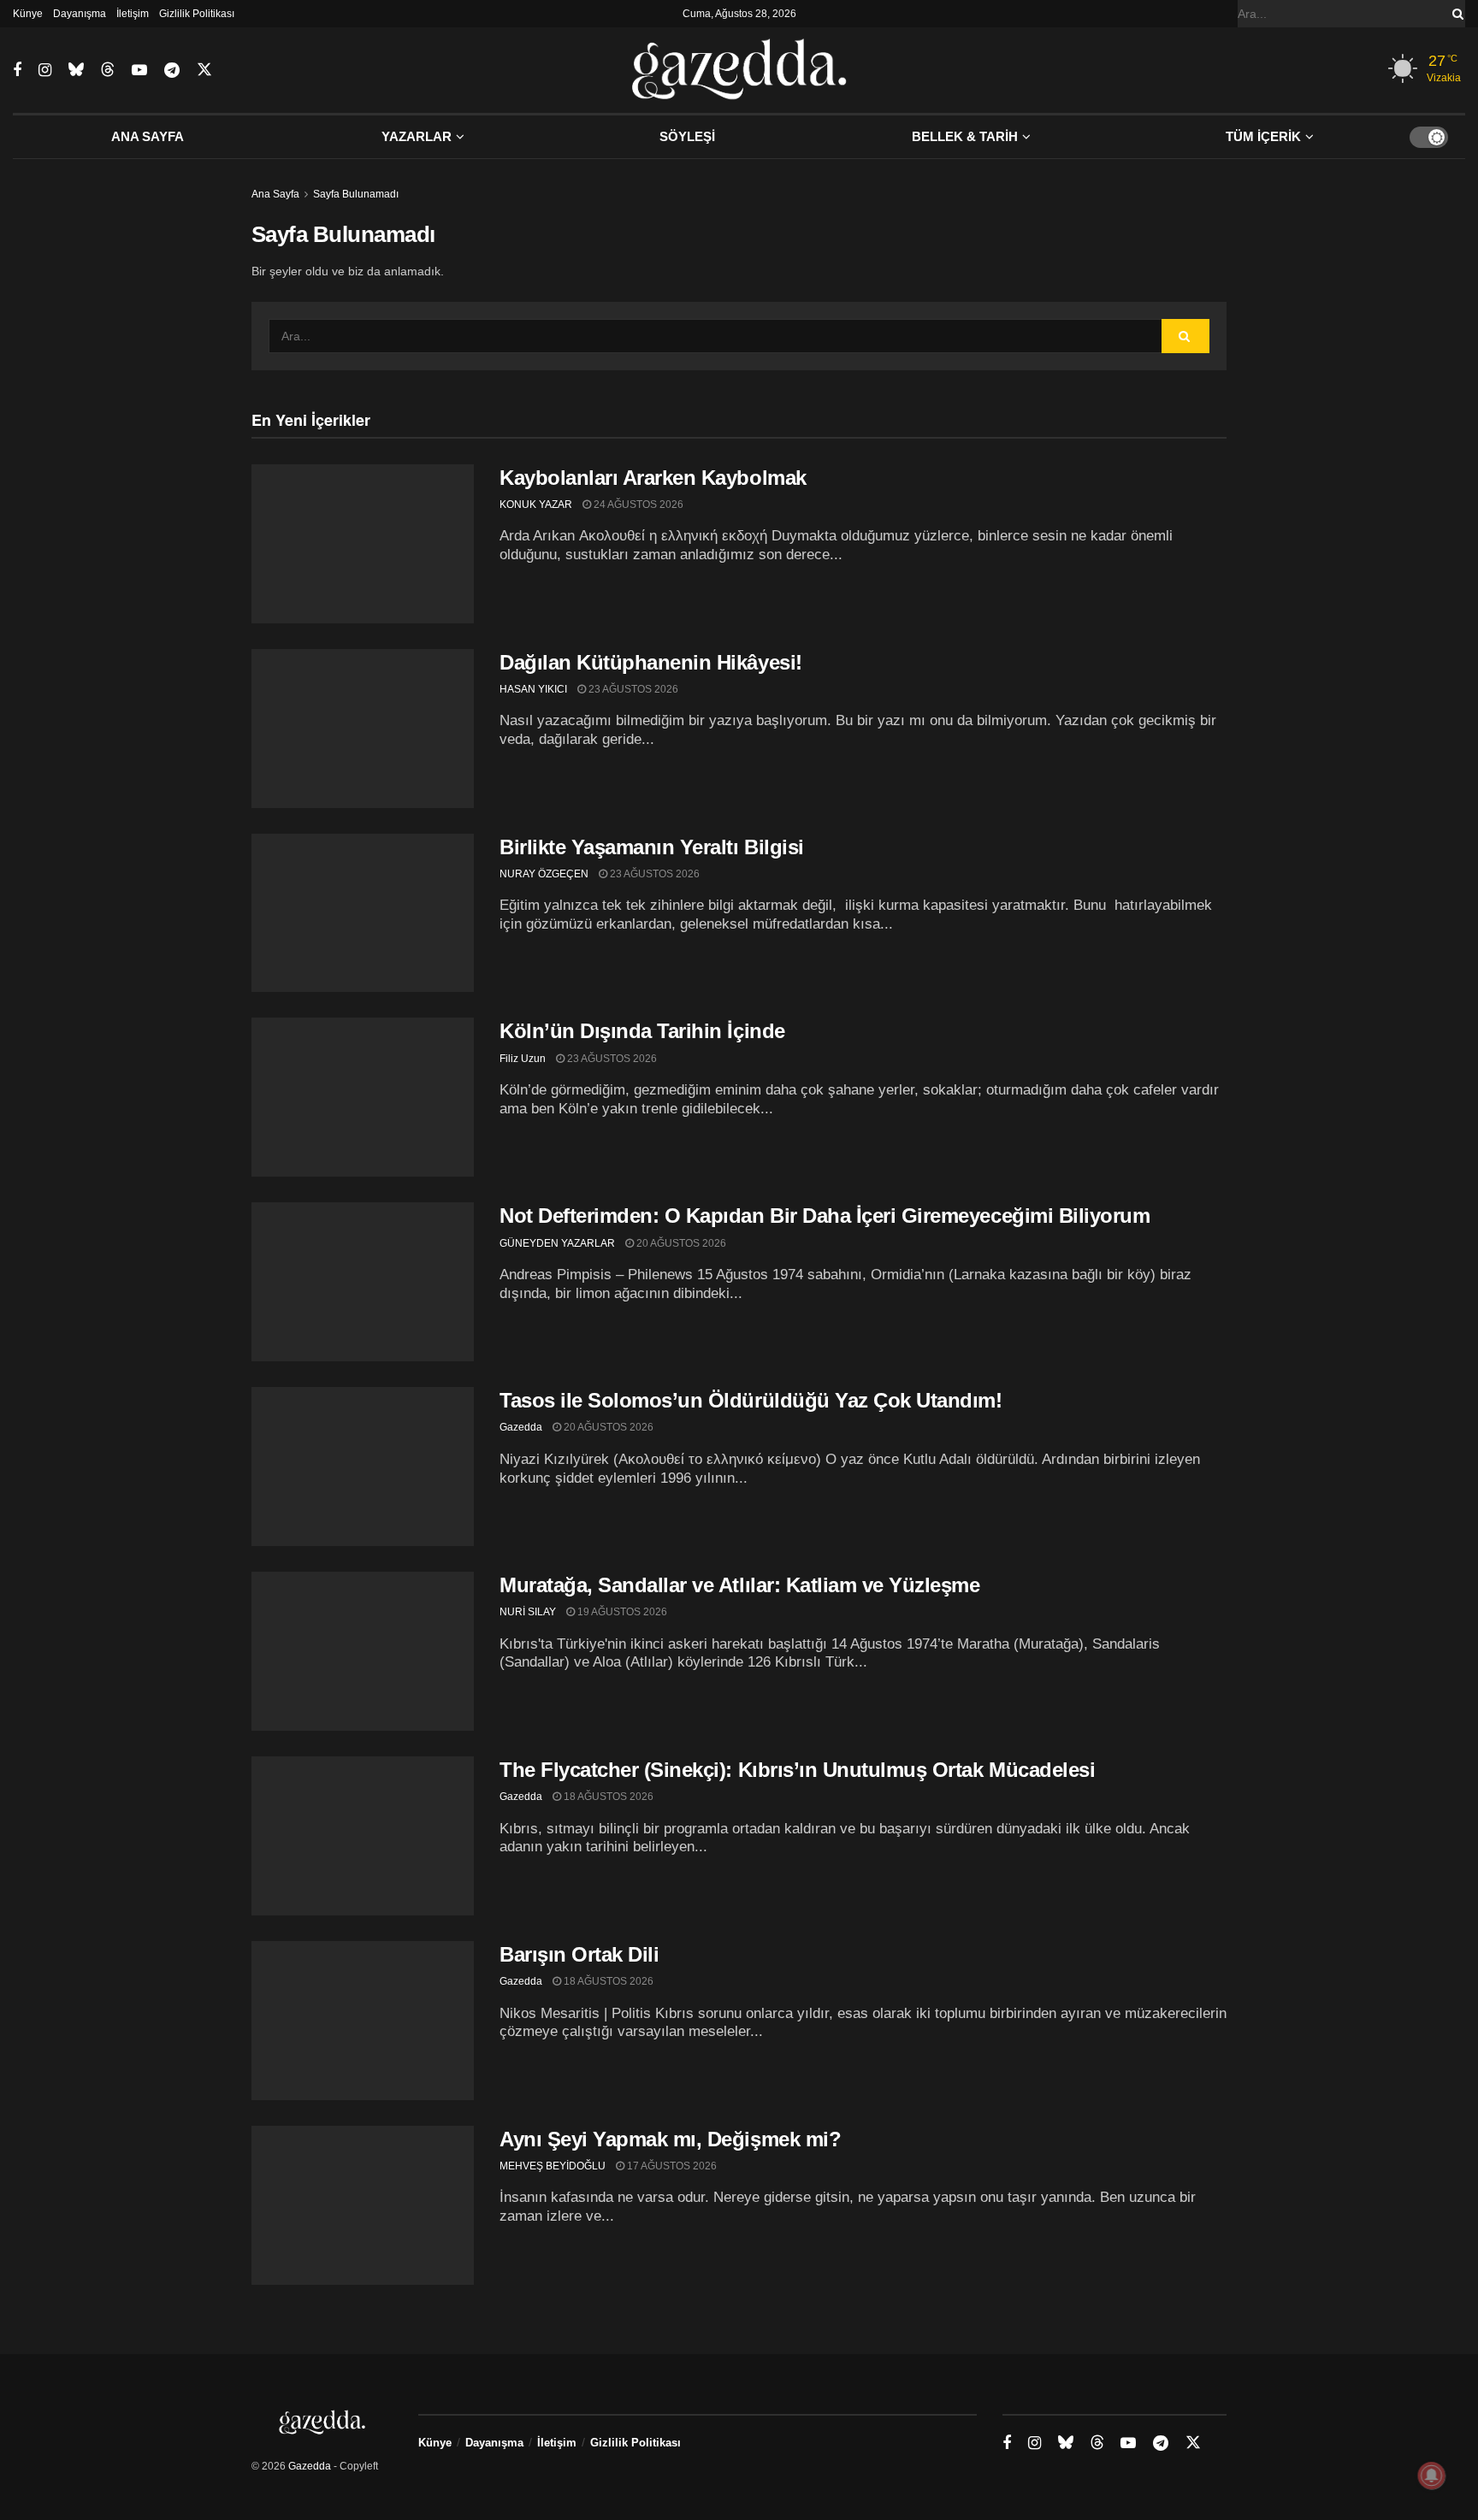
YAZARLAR (417, 136)
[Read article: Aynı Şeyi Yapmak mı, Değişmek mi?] (363, 2205)
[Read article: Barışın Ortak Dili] (363, 2021)
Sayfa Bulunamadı (356, 194)
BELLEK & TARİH (965, 136)
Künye (28, 14)
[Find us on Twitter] (204, 70)
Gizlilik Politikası (197, 14)
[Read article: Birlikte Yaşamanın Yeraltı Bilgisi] (363, 913)
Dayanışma (80, 14)
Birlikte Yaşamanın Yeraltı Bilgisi (652, 847)
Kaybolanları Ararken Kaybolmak (653, 478)
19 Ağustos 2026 (621, 1612)
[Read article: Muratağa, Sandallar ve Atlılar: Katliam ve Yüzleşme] (363, 1651)
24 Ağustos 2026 (637, 505)
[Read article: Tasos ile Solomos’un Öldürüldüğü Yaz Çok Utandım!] (363, 1467)
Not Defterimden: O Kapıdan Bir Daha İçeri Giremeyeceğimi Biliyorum (825, 1216)
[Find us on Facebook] (17, 71)
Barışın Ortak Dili (579, 1954)
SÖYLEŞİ (687, 136)
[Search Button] (1455, 14)
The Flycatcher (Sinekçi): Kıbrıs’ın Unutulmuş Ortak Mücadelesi (797, 1770)
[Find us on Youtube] (139, 71)
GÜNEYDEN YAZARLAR (557, 1243)
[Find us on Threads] (108, 70)
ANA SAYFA (148, 136)
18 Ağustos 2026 (607, 1797)
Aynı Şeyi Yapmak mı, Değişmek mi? (670, 2139)
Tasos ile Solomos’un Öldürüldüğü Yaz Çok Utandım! (751, 1400)
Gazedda (521, 1427)
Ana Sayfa (275, 194)
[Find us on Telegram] (172, 71)
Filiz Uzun (523, 1059)
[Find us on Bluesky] (76, 70)
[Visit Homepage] (739, 70)
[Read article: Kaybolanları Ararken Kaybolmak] (363, 544)
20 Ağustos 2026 (680, 1243)
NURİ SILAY (528, 1612)
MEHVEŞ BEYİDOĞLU (553, 2166)
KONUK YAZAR (536, 505)
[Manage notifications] (1432, 2476)
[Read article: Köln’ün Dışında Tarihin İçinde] (363, 1097)
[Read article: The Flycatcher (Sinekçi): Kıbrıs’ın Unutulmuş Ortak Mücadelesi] (363, 1836)
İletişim (133, 14)
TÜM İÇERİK (1263, 136)
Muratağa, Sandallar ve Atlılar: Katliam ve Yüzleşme (740, 1585)
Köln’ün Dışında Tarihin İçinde (642, 1031)
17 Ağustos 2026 (671, 2166)
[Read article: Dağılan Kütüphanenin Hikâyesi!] (363, 729)
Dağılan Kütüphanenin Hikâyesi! (651, 662)
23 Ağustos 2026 (632, 689)
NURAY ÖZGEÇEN (544, 874)
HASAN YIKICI (533, 689)
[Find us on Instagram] (45, 71)
